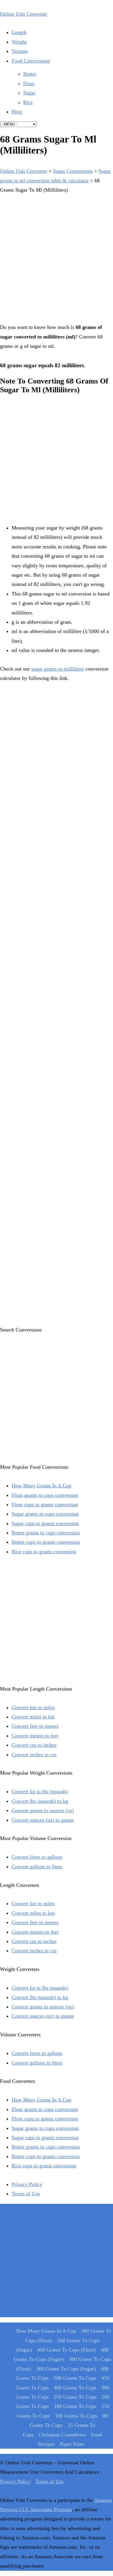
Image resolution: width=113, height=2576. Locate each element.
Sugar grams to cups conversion (45, 1514)
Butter (30, 74)
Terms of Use (26, 2194)
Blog (17, 112)
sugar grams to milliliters (58, 669)
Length (19, 32)
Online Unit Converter (24, 14)
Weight (19, 42)
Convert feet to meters (35, 1726)
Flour (29, 83)
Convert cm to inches (34, 1745)
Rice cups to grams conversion (44, 1552)
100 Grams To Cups (76, 2416)
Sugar (29, 93)
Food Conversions (31, 61)
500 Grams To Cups (75, 2378)
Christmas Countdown (62, 2435)
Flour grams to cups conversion (45, 1495)
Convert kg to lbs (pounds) (40, 1791)
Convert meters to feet (35, 1736)
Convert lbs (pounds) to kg (40, 1801)
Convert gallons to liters (37, 1867)
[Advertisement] (57, 257)
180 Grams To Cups (75, 2406)
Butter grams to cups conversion (46, 1533)
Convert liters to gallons (37, 1857)
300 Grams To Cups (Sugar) (66, 2369)
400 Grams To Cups (75, 2388)
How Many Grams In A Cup (41, 1486)
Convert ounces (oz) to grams (43, 1820)
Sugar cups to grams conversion (45, 1523)
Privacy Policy (27, 2184)
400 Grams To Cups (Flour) (66, 2350)
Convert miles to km (33, 1717)
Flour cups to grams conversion (45, 1504)
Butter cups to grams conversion (46, 1542)
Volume (20, 51)
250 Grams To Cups (75, 2397)
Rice (28, 102)
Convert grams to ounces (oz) (43, 1810)
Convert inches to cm (34, 1755)
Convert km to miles (33, 1707)
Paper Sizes (72, 2444)
